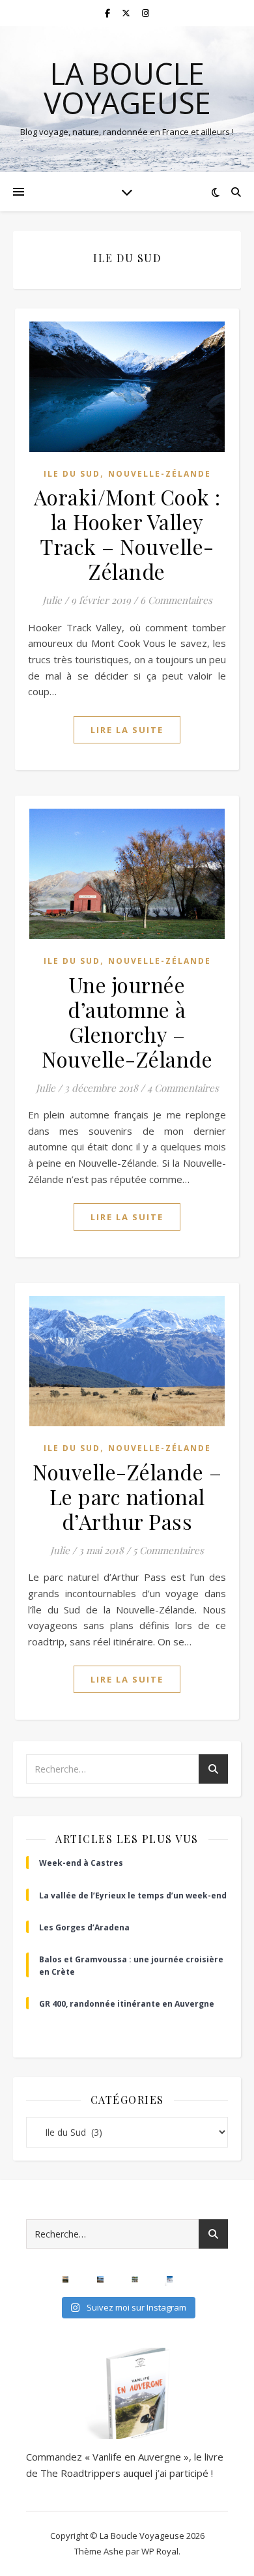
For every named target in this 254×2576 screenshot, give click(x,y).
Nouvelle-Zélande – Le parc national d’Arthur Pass (127, 1496)
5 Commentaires (168, 1550)
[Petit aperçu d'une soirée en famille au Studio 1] (204, 2279)
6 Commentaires (176, 600)
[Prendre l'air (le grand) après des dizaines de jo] (100, 2279)
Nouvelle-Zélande (160, 474)
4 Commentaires (183, 1088)
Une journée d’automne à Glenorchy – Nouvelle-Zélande (127, 1022)
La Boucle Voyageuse (127, 88)
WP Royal (160, 2551)
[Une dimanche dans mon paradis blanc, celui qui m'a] (170, 2279)
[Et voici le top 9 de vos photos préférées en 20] (134, 2279)
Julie (52, 600)
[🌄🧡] (65, 2279)
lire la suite (127, 730)
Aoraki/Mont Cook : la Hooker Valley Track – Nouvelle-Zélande (127, 534)
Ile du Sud (72, 474)
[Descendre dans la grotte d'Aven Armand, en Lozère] (31, 2279)
